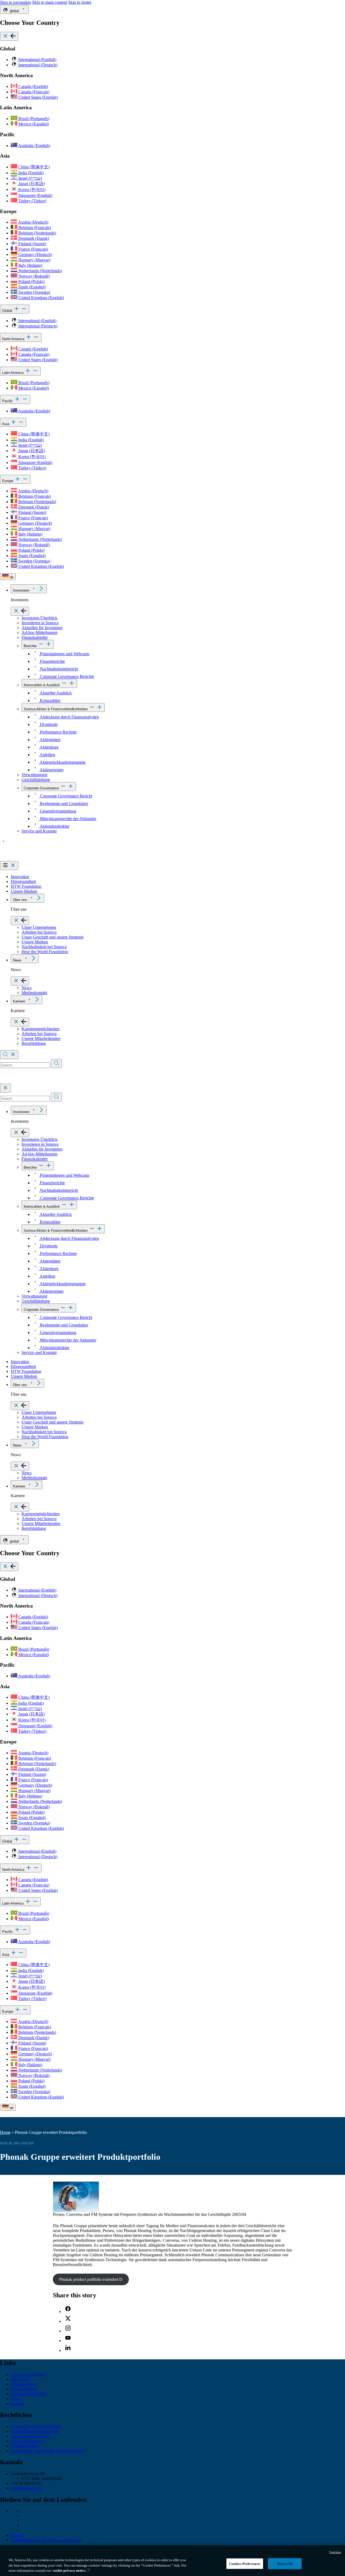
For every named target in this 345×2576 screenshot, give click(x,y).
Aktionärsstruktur (54, 826)
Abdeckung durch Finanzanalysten (69, 717)
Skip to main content (50, 2)
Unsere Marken (24, 891)
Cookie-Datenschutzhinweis (35, 2431)
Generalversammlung (58, 811)
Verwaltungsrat (34, 775)
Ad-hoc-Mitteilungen (39, 632)
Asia (6, 424)
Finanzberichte (52, 661)
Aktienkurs (49, 747)
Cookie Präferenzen (28, 2441)
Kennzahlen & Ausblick (42, 685)
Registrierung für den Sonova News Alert (46, 2540)
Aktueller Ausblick (55, 693)
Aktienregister (51, 770)
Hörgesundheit (23, 881)
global (14, 11)
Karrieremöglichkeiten (41, 1029)
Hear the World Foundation (45, 952)
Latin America (13, 373)
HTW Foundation (26, 886)
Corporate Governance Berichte (66, 676)
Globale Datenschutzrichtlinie (36, 2426)
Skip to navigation (15, 2)
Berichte (30, 646)
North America (14, 339)
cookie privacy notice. (69, 2570)
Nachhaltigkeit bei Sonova (44, 947)
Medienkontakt (34, 993)
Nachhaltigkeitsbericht (58, 669)
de (11, 577)
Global (8, 311)
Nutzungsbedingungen (30, 2436)
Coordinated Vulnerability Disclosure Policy (48, 2451)
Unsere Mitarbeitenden (41, 1038)
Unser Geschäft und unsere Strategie (53, 937)
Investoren (21, 590)
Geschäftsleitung (36, 779)
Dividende (48, 724)
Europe (8, 481)
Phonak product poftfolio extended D (91, 2279)
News (17, 960)
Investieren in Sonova (40, 623)
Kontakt (18, 2535)
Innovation (20, 877)
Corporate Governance (41, 788)
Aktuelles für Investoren (42, 628)
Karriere (19, 1001)
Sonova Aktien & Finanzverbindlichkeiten (56, 709)
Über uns (20, 900)
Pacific (8, 401)
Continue (335, 2552)
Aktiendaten (50, 740)
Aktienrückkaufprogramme (62, 762)
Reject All (285, 2563)
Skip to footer (80, 2)
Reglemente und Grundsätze (63, 803)
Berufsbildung (34, 1043)
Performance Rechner (58, 732)
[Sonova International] (25, 859)
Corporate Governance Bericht (65, 796)
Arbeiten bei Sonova (39, 932)
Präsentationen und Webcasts (64, 654)
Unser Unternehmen (39, 927)
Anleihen (47, 755)
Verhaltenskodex (25, 2446)
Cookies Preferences (245, 2563)
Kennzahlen (50, 700)
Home (5, 2132)
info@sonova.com (26, 2488)
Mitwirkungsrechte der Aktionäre (68, 819)
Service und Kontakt (39, 831)
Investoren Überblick (39, 618)
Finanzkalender (35, 637)
